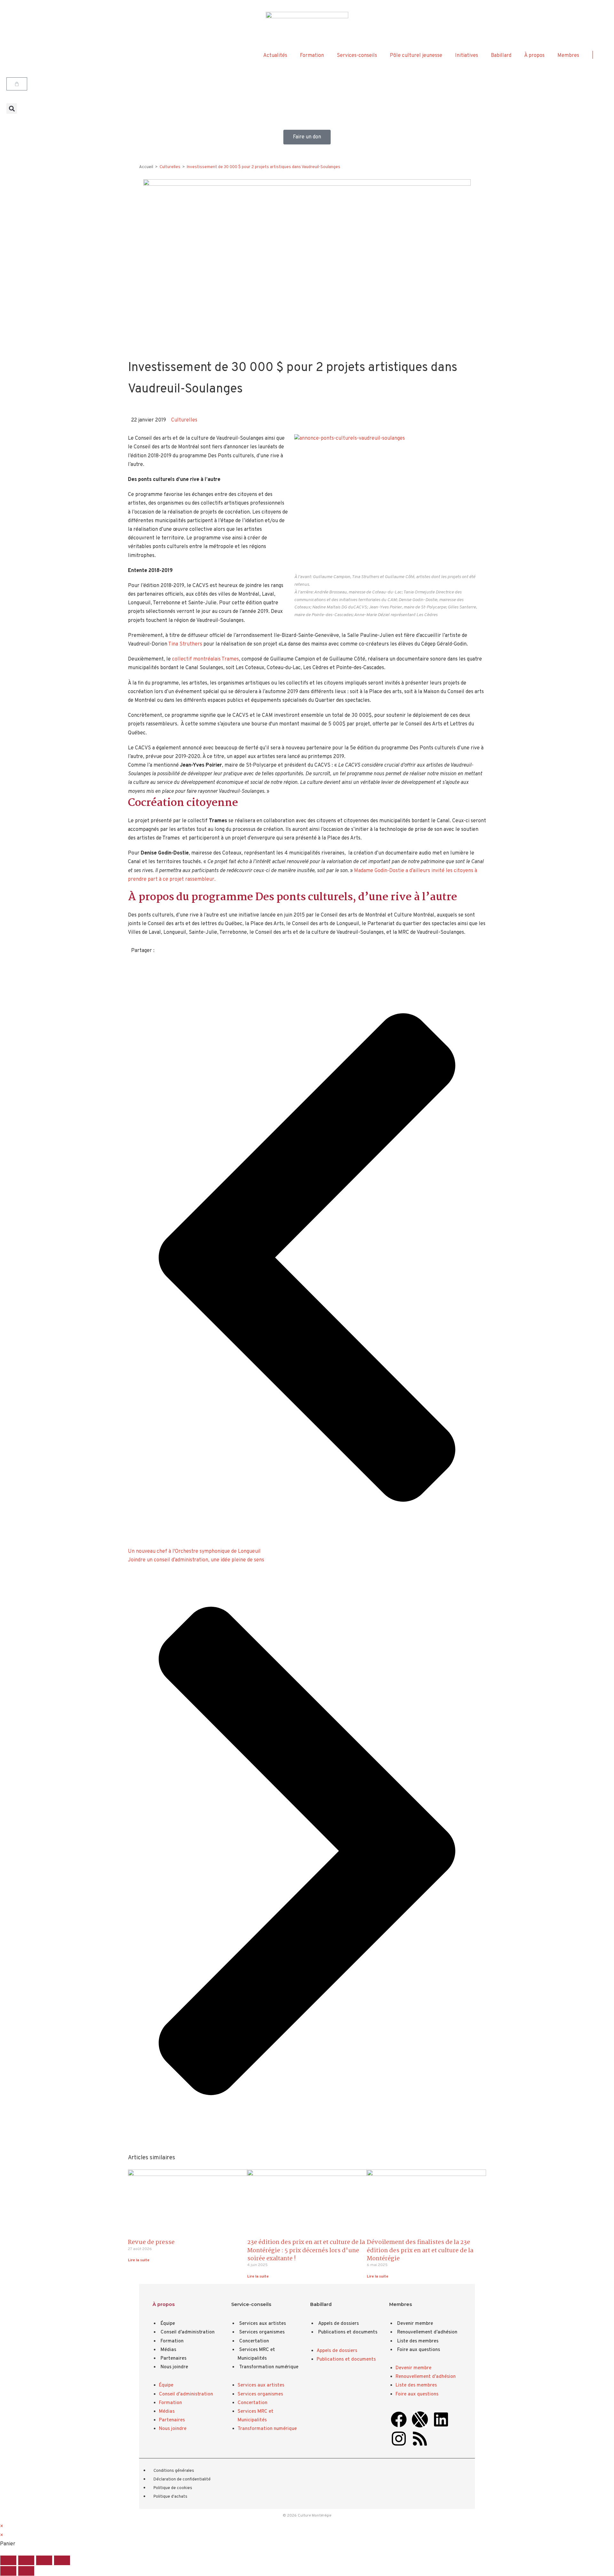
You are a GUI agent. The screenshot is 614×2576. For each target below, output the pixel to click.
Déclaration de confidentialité (182, 2479)
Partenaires (173, 2359)
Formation (312, 56)
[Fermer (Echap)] (62, 2560)
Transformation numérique (269, 2367)
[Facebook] (399, 2419)
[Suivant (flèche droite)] (26, 2571)
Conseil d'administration (188, 2332)
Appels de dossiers (338, 2324)
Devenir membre (415, 2324)
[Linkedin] (441, 2419)
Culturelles (184, 420)
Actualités (275, 56)
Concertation (254, 2341)
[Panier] (17, 84)
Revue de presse (151, 2242)
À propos (534, 56)
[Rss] (420, 2439)
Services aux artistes (263, 2324)
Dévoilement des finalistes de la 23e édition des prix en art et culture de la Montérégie (420, 2250)
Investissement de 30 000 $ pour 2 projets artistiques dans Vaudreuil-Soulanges (264, 167)
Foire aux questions (419, 2350)
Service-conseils (251, 2304)
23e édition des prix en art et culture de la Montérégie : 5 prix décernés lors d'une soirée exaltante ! (306, 2250)
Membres (568, 56)
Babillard (501, 56)
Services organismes (262, 2332)
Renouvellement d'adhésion (427, 2332)
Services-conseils (357, 56)
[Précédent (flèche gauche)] (8, 2571)
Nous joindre (174, 2367)
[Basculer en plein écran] (26, 2560)
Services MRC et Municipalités (256, 2354)
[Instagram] (399, 2439)
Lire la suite (139, 2260)
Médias (168, 2350)
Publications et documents (348, 2332)
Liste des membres (418, 2341)
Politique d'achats (170, 2497)
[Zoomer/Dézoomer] (8, 2560)
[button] (12, 108)
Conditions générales (174, 2471)
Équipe (168, 2324)
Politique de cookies (173, 2488)
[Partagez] (44, 2560)
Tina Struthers (185, 644)
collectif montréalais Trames (205, 659)
